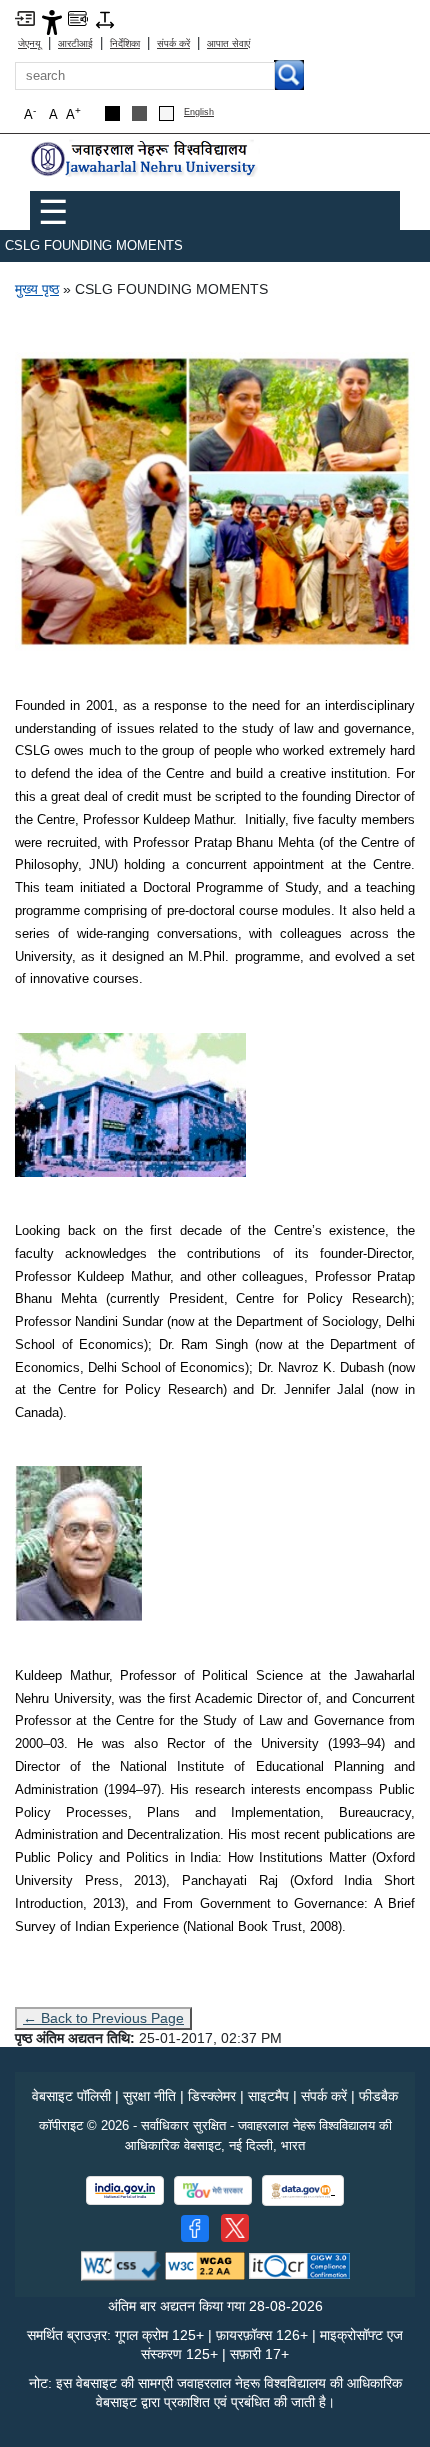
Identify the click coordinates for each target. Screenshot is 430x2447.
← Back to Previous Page (103, 2018)
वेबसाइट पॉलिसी (71, 2096)
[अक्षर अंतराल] (105, 18)
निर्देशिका (125, 43)
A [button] (73, 113)
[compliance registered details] (299, 2264)
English (199, 112)
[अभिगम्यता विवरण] (52, 21)
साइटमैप (268, 2096)
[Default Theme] (166, 113)
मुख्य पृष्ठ (37, 289)
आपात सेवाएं (228, 43)
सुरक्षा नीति (149, 2096)
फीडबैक (378, 2096)
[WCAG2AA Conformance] (205, 2264)
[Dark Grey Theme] (139, 113)
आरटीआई (75, 43)
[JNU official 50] (235, 2228)
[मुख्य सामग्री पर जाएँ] (25, 17)
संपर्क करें (173, 43)
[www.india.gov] (125, 2190)
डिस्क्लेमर (212, 2096)
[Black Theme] (112, 113)
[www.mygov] (213, 2190)
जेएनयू (29, 43)
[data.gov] (303, 2190)
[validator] (121, 2264)
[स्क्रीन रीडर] (78, 17)
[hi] (145, 159)
